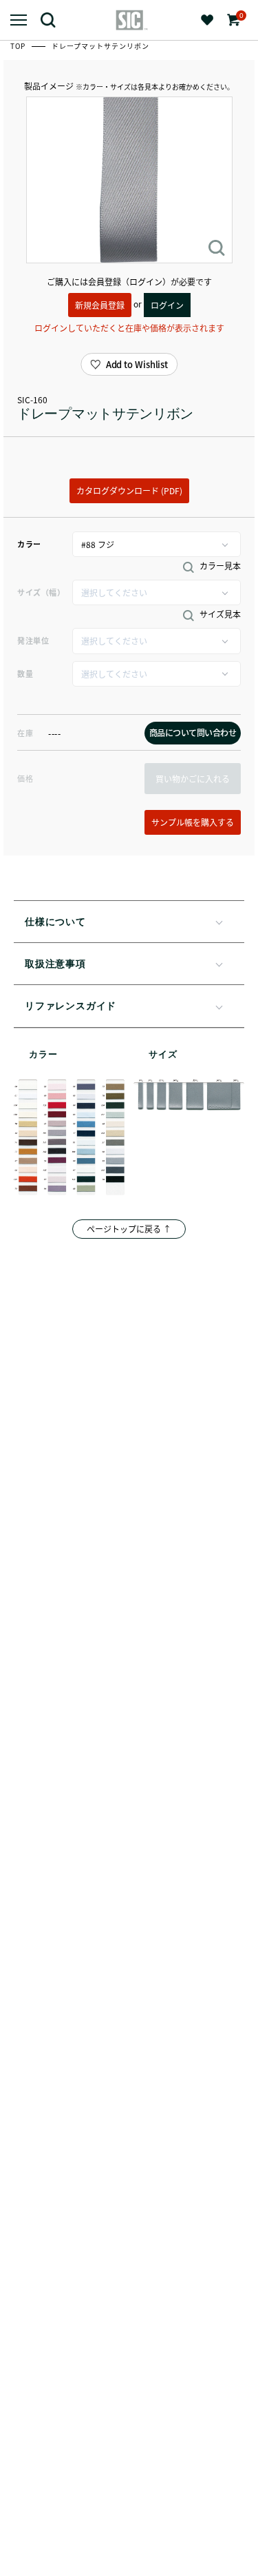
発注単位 (33, 640)
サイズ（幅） (41, 592)
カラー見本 (219, 566)
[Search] (53, 20)
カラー (29, 544)
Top (19, 46)
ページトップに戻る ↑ (129, 1229)
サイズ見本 (219, 614)
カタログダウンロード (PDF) (129, 490)
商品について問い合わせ (193, 732)
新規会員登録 (100, 305)
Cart (240, 16)
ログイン (167, 305)
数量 (25, 673)
